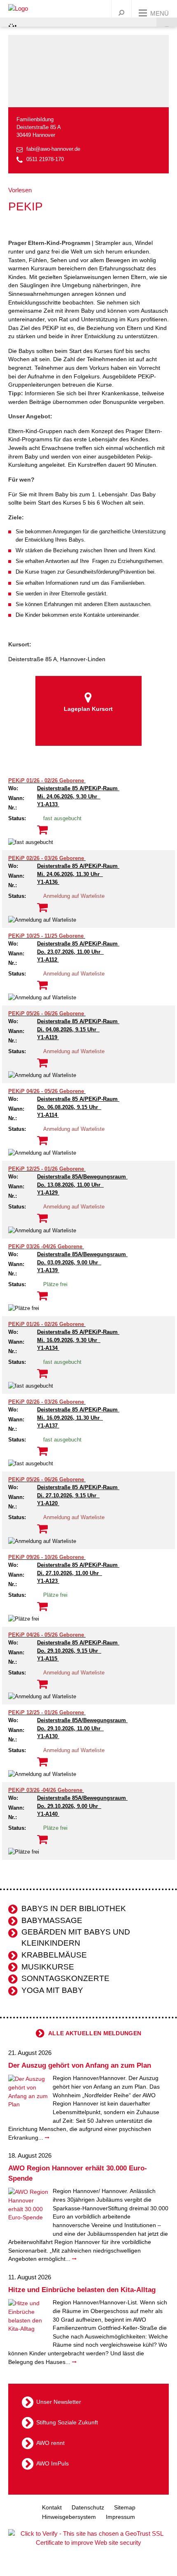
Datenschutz (88, 2507)
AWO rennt (50, 2443)
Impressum (120, 2517)
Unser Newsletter (59, 2402)
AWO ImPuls (52, 2463)
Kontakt (52, 2507)
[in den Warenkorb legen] (42, 830)
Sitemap (125, 2507)
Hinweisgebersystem (69, 2517)
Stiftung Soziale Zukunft (67, 2422)
